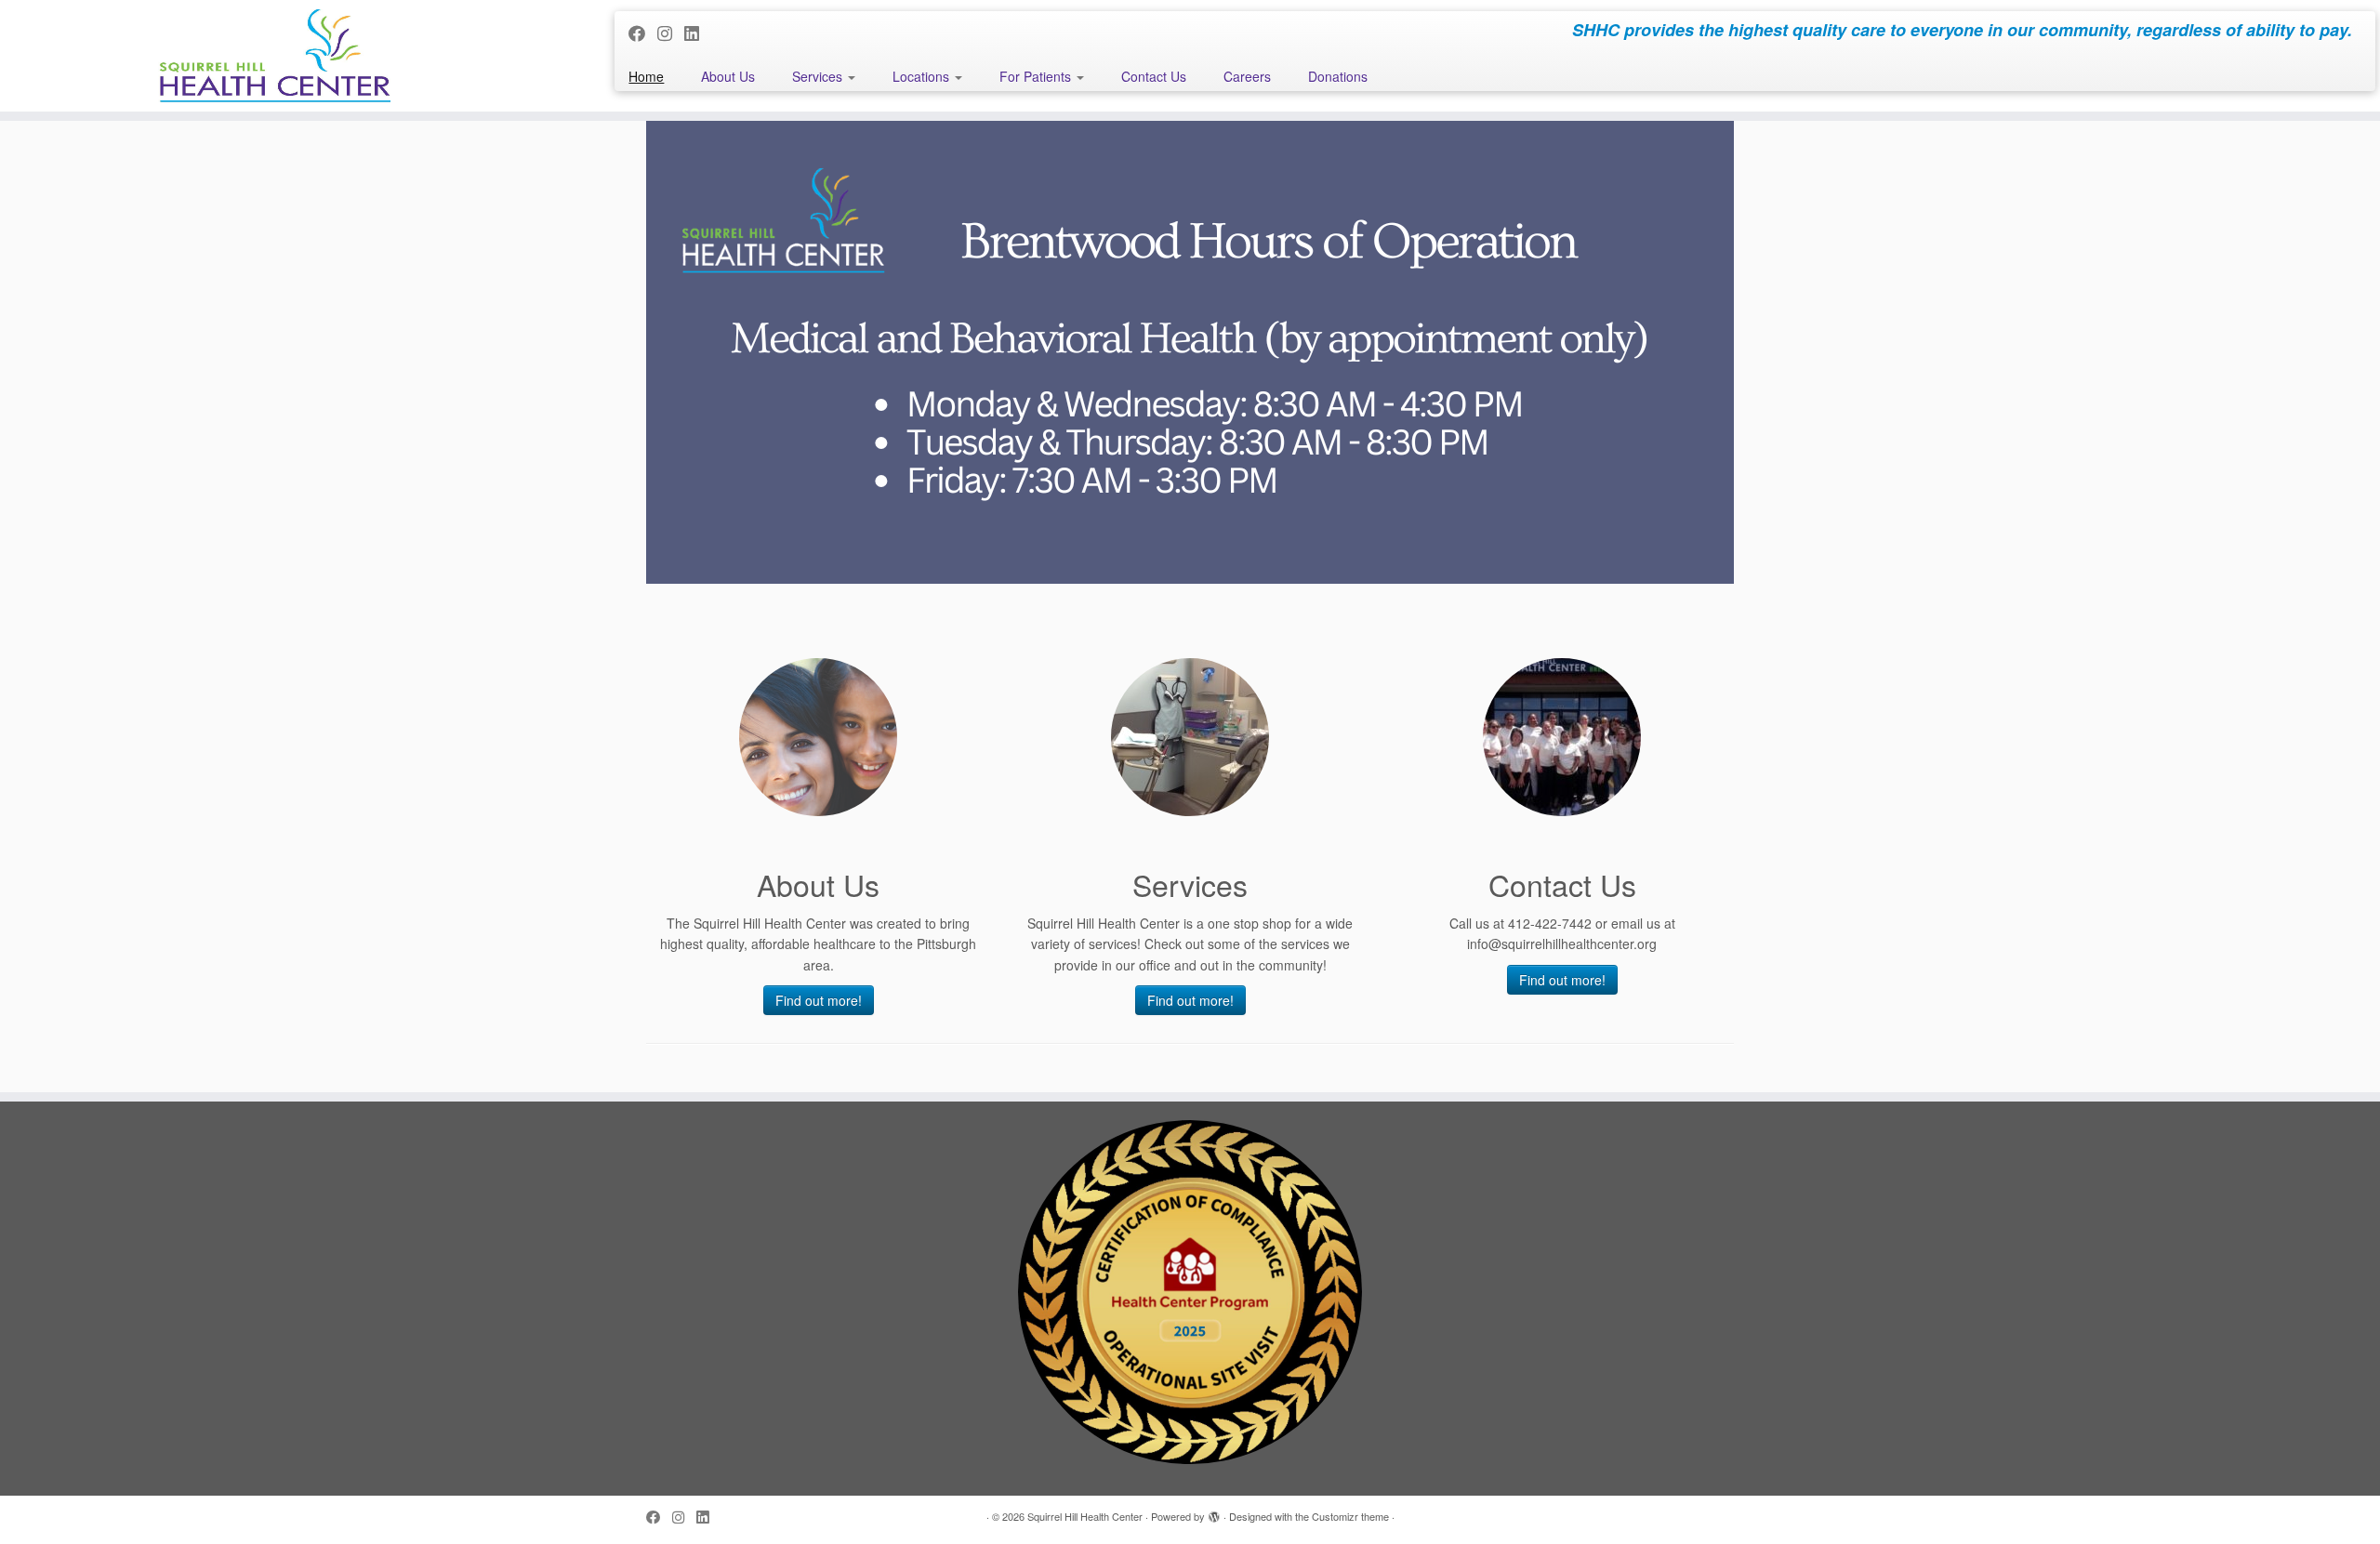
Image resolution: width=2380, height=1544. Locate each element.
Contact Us (1154, 76)
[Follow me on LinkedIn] (698, 33)
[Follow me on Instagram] (671, 33)
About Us (728, 76)
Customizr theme (1350, 1516)
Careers (1247, 76)
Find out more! (819, 1000)
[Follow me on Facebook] (643, 33)
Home (646, 76)
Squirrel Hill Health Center (1085, 1516)
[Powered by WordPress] (1214, 1512)
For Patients (1037, 76)
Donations (1338, 76)
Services (819, 76)
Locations (923, 76)
